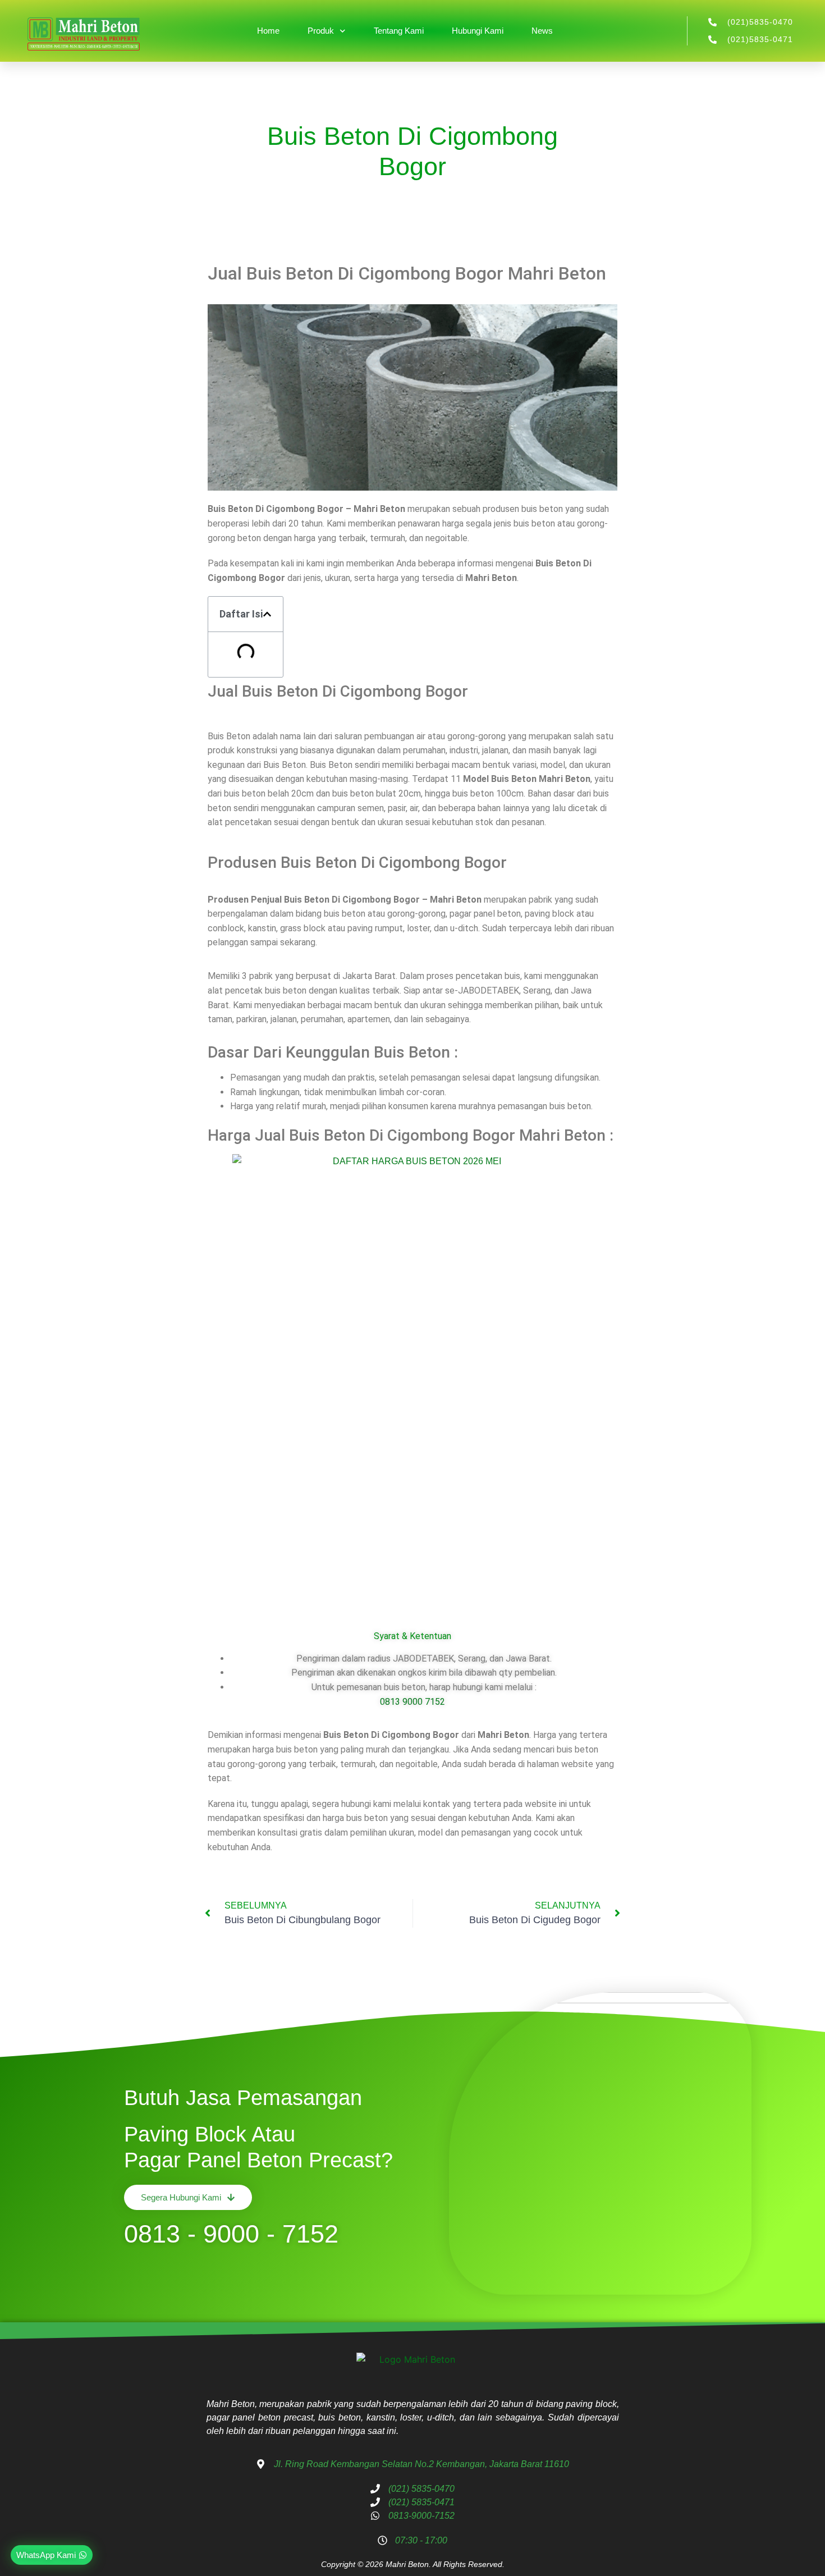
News (542, 31)
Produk (321, 31)
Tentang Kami (399, 31)
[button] (267, 614)
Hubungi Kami (478, 31)
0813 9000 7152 (412, 1702)
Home (268, 31)
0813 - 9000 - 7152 (231, 2234)
